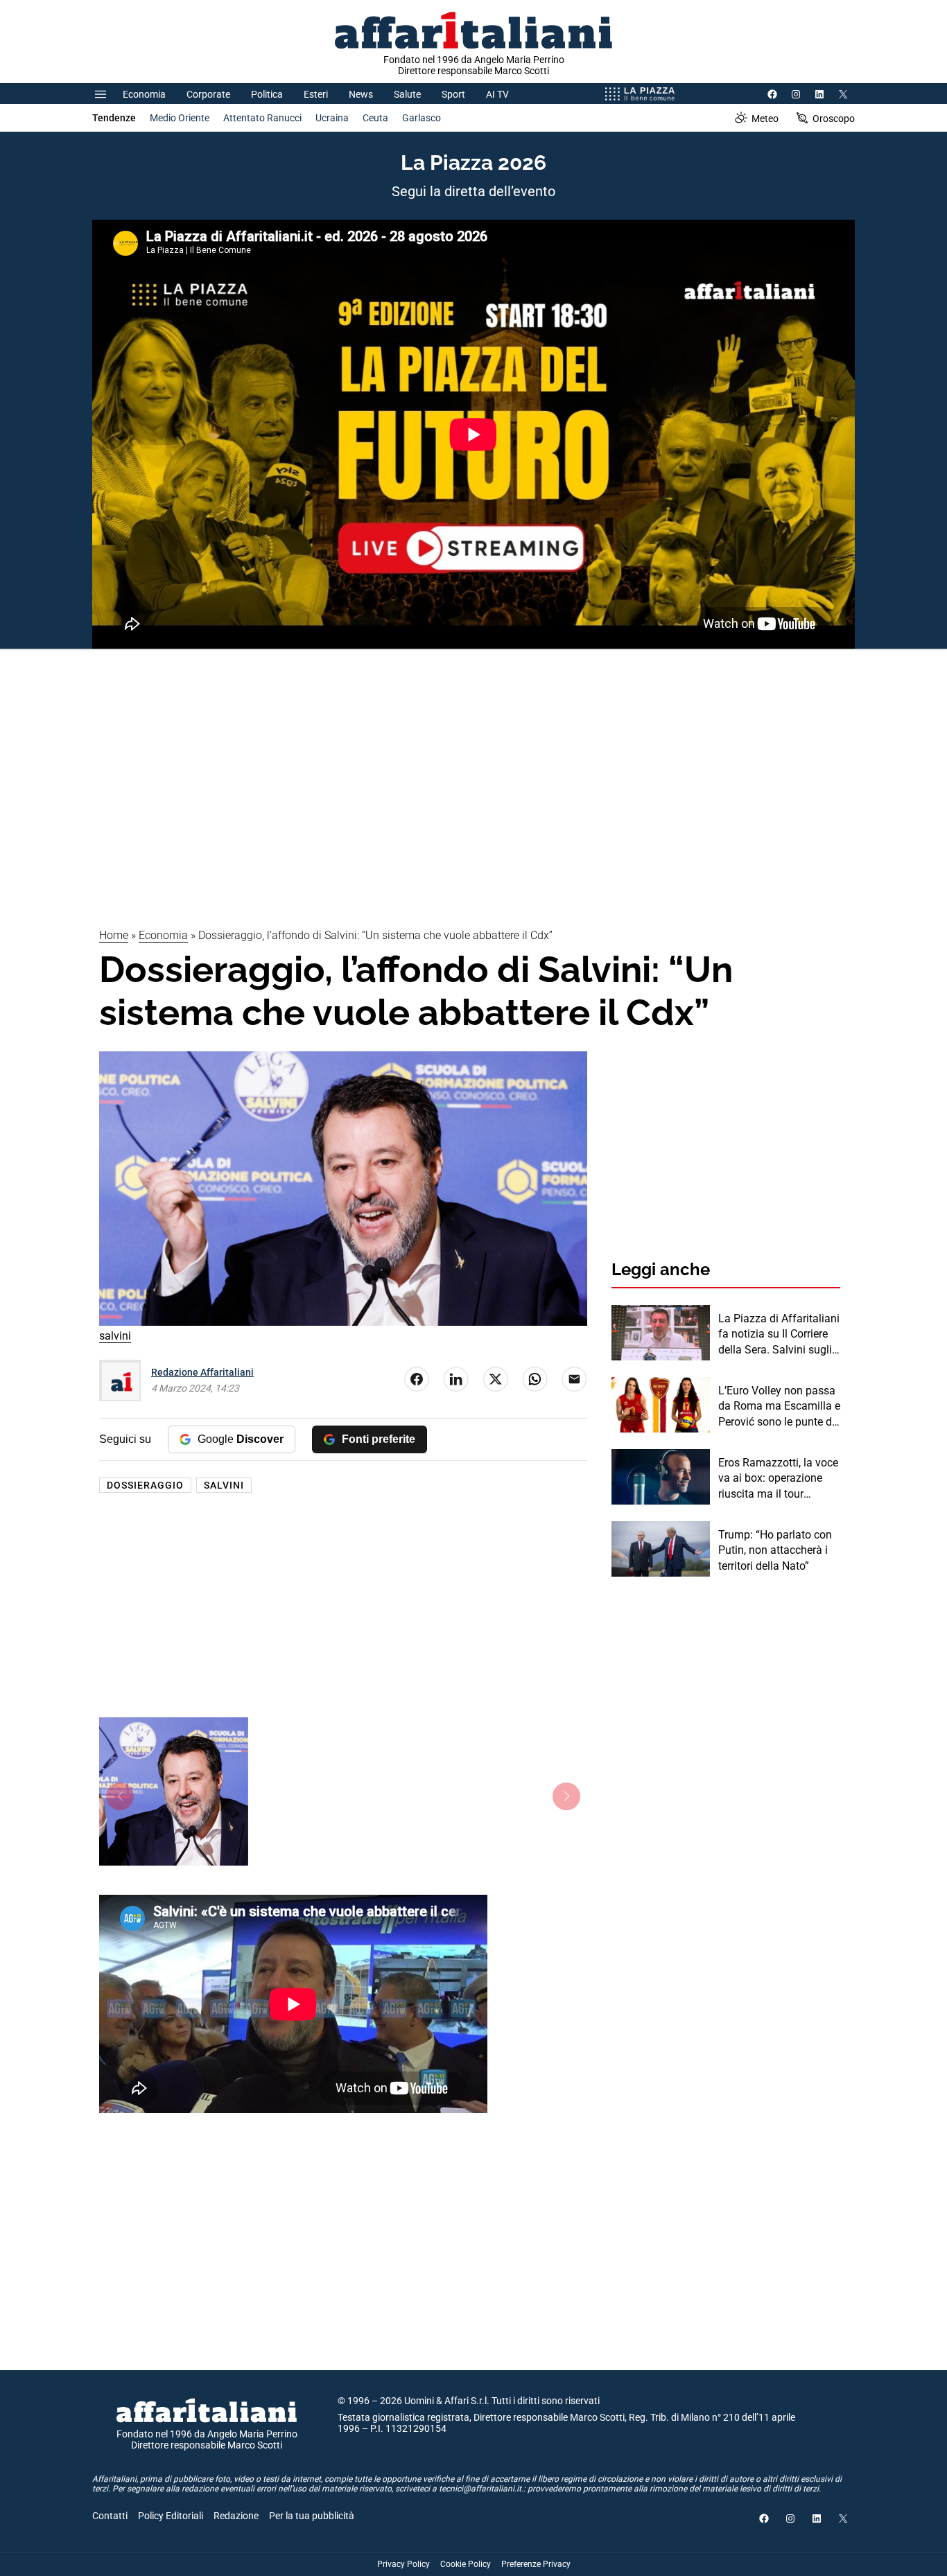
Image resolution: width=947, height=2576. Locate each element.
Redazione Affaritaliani (202, 1372)
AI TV (497, 94)
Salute (407, 94)
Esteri (316, 94)
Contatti (110, 2516)
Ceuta (375, 118)
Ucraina (332, 118)
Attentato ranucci (262, 118)
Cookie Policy (466, 2564)
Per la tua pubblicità (312, 2516)
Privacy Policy (403, 2564)
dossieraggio (145, 1485)
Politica (267, 94)
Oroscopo (834, 119)
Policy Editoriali (171, 2516)
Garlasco (422, 118)
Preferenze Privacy (536, 2564)
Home (114, 935)
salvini (224, 1485)
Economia (144, 94)
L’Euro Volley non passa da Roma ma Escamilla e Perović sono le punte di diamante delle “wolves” (779, 1407)
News (361, 94)
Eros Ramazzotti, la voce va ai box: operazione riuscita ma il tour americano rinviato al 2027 (778, 1479)
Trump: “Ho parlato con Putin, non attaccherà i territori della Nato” (775, 1550)
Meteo (765, 119)
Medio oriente (180, 118)
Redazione (236, 2516)
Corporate (208, 94)
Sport (453, 94)
